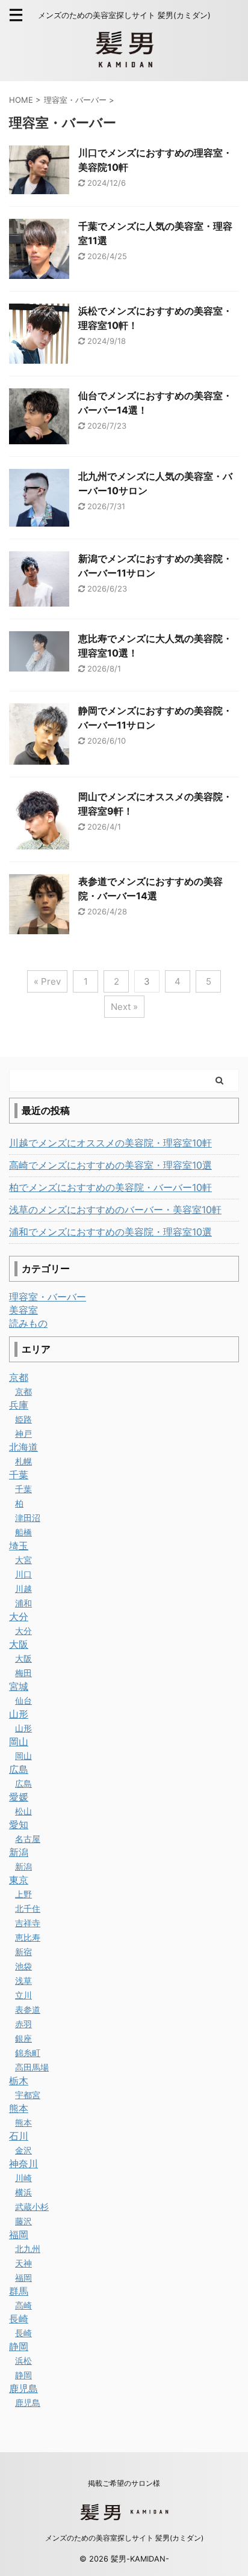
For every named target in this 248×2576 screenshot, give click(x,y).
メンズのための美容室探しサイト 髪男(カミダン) (124, 2538)
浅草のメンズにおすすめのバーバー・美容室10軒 (115, 1210)
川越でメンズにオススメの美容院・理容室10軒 (110, 1143)
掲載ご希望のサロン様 (124, 2483)
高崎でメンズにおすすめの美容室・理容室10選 (110, 1165)
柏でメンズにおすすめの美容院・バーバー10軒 (110, 1187)
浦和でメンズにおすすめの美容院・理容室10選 (110, 1232)
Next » (124, 1007)
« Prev (47, 981)
